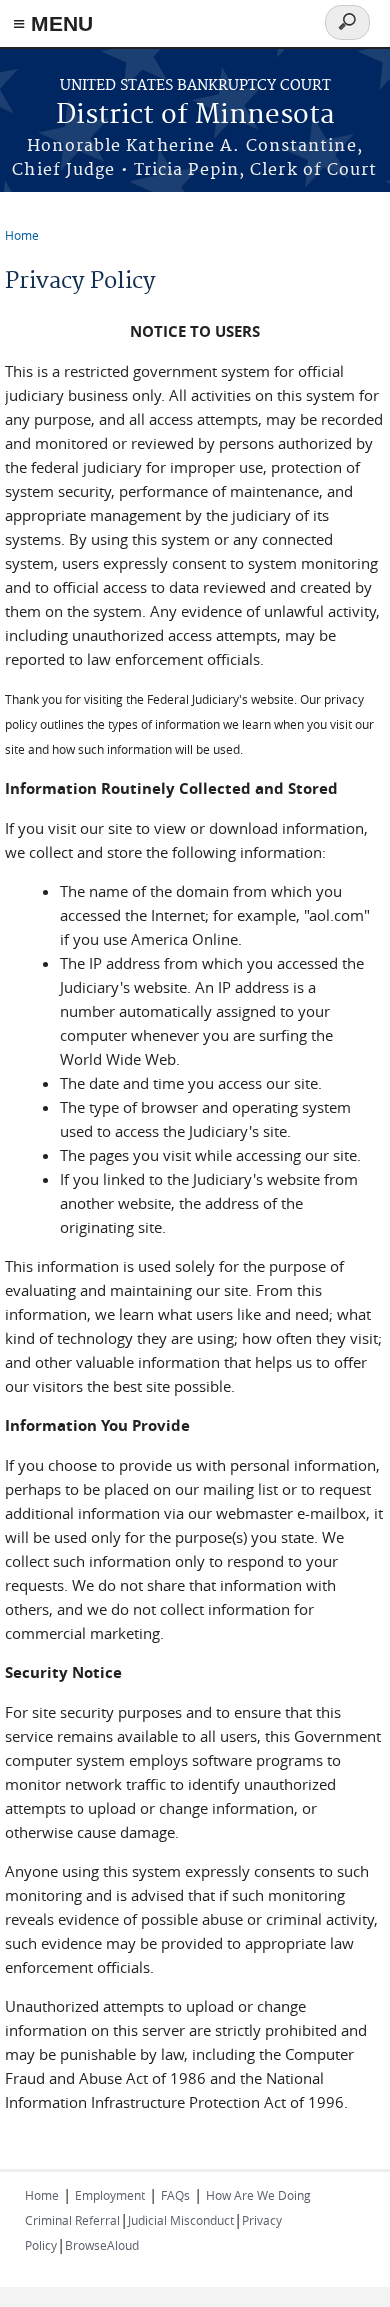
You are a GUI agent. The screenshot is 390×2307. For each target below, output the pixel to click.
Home (22, 235)
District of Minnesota (195, 115)
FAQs (175, 2195)
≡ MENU (53, 23)
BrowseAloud (102, 2245)
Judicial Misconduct (181, 2220)
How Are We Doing (258, 2195)
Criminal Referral (72, 2220)
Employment (110, 2195)
